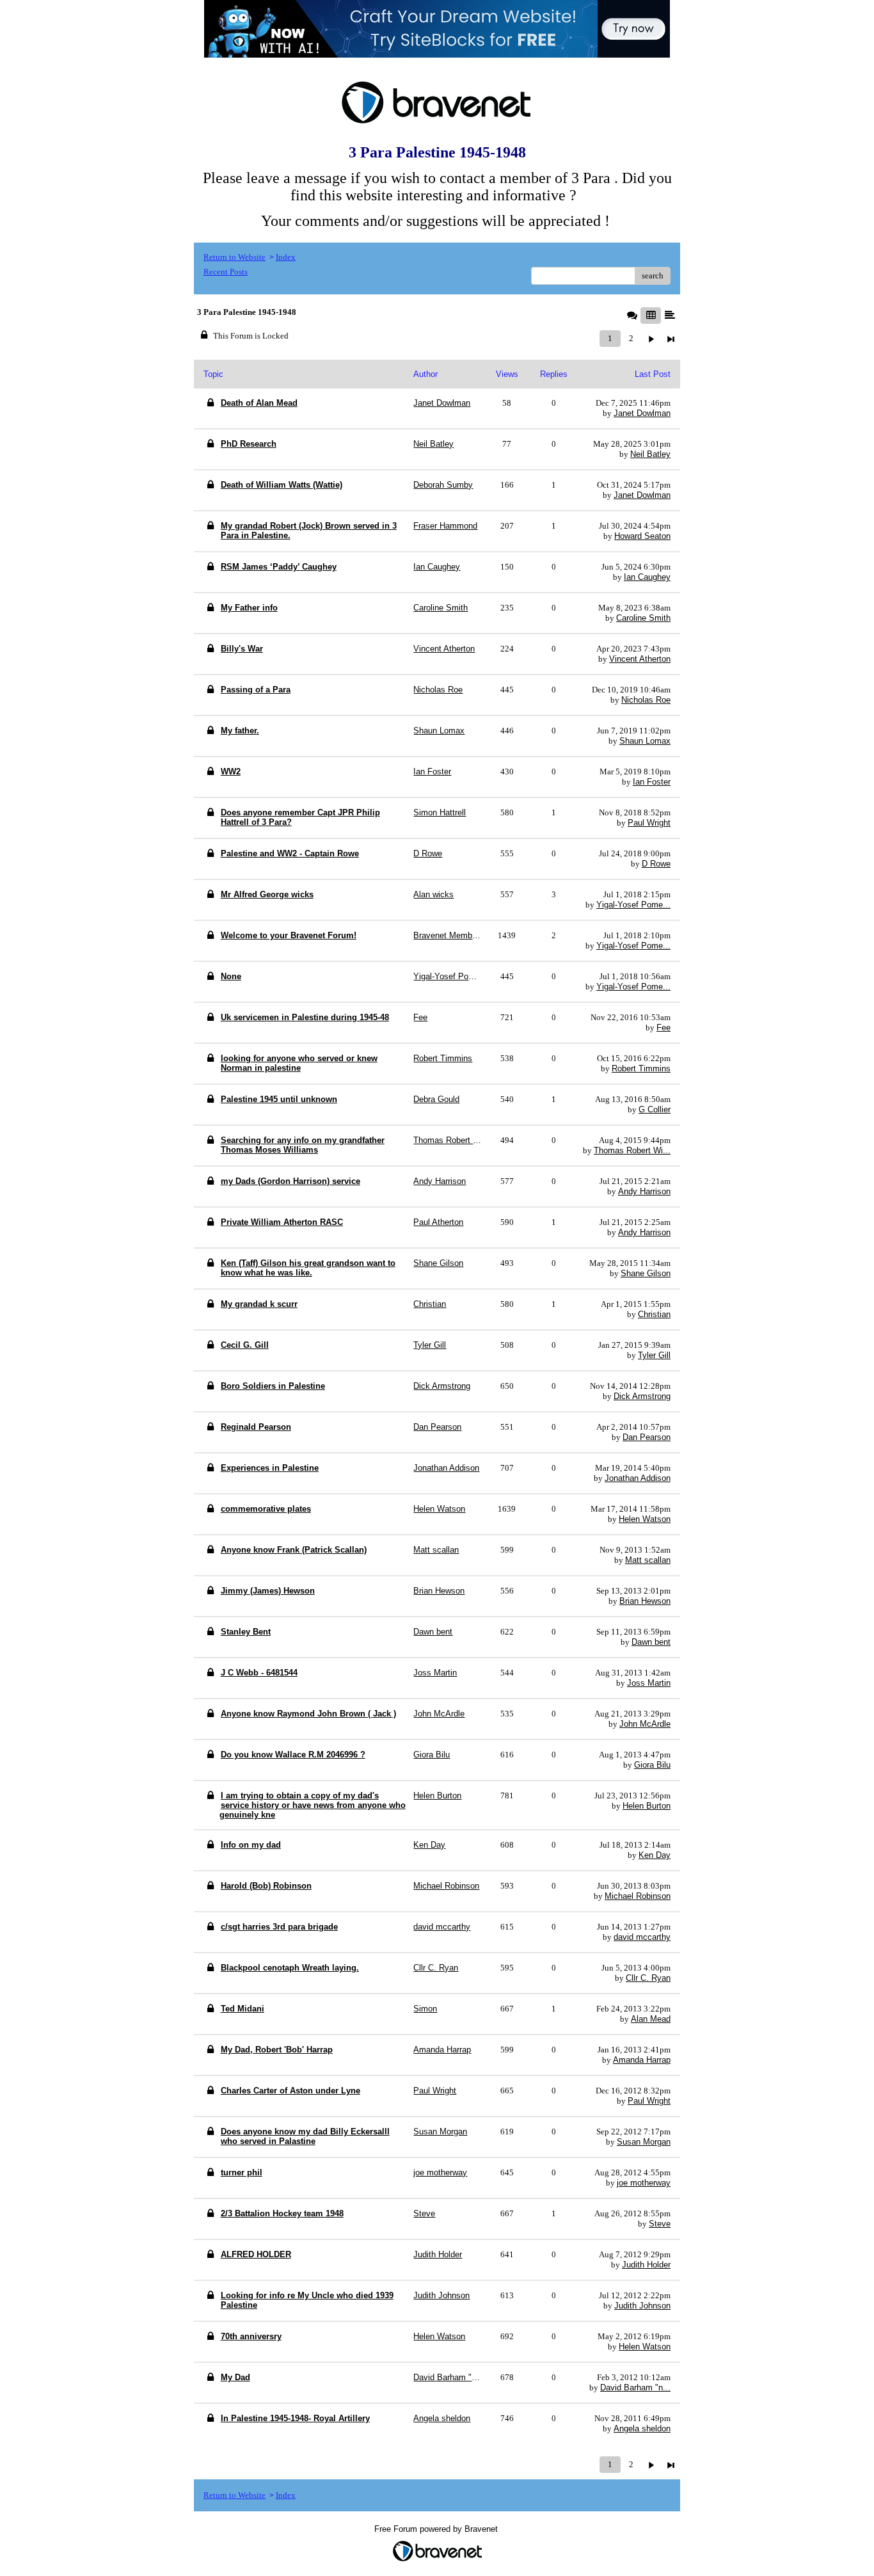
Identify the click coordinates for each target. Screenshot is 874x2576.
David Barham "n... (635, 2388)
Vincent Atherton (640, 659)
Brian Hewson (645, 1601)
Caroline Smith (643, 618)
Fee (663, 1028)
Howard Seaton (642, 536)
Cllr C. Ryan (648, 1978)
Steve (660, 2224)
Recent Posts (226, 272)
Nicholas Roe (646, 700)
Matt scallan (648, 1560)
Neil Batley (650, 454)
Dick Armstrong (642, 1396)
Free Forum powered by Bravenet (437, 2529)
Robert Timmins (641, 1068)
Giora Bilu (652, 1765)
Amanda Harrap (642, 2060)
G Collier (655, 1109)
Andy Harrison (644, 1191)
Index (286, 257)
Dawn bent (651, 1642)
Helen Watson (645, 1519)
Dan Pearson (647, 1437)
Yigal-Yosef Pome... (633, 905)
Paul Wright (649, 823)
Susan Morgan (644, 2142)
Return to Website (234, 257)
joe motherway (644, 2183)
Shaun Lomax (645, 741)
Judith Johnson (642, 2306)
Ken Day (655, 1855)
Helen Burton (647, 1806)
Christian (654, 1314)
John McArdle (645, 1724)
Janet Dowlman (642, 413)
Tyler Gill (654, 1355)
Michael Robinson (638, 1896)
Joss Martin (649, 1683)
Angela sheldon (642, 2428)
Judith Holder (646, 2265)
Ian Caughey (647, 577)
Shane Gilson (646, 1273)
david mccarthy (642, 1937)
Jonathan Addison (638, 1478)
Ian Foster (652, 782)
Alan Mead (651, 2019)
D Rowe (656, 864)
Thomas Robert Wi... (632, 1150)
